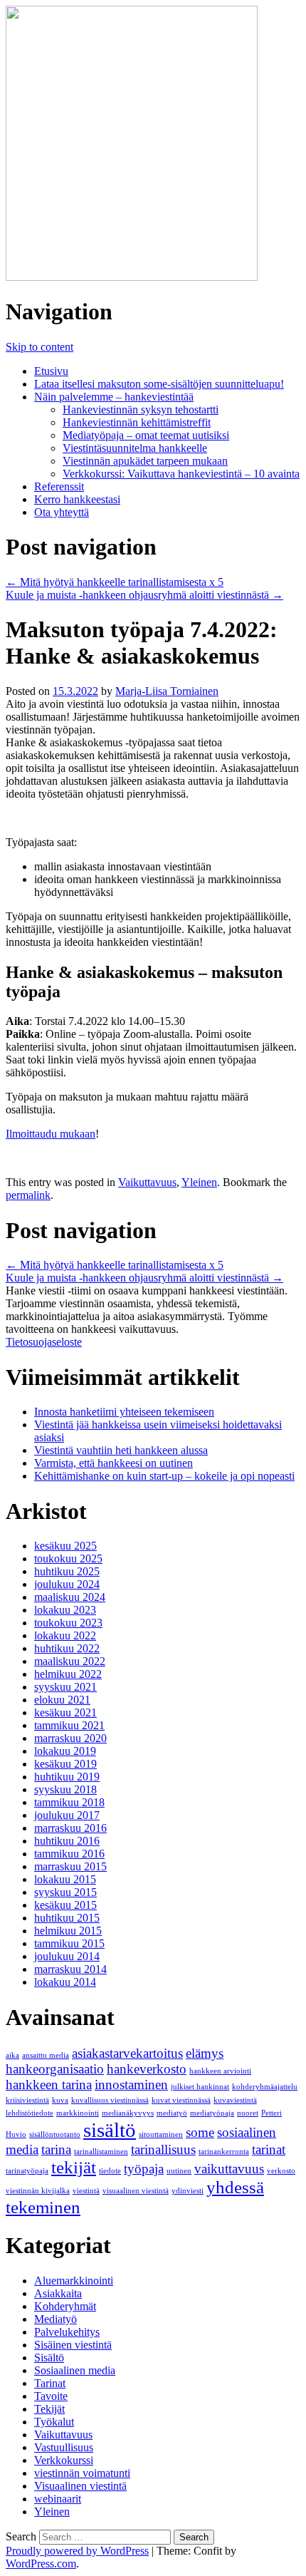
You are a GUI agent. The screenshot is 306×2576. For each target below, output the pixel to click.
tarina (56, 2149)
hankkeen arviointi (220, 2071)
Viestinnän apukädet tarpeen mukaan (145, 461)
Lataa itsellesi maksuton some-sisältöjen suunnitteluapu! (159, 384)
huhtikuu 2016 (67, 1841)
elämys (205, 2053)
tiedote (110, 2171)
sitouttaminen (161, 2134)
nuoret (248, 2113)
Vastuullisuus (64, 2447)
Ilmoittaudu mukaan (51, 1134)
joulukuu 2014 (67, 1956)
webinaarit (58, 2499)
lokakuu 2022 (65, 1635)
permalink (28, 1195)
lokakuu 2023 (65, 1610)
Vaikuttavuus (147, 1182)
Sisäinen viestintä (73, 2345)
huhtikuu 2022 (67, 1648)
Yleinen (199, 1182)
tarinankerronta (224, 2152)
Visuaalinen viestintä (80, 2486)
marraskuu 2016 (70, 1828)
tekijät (74, 2167)
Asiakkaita (58, 2293)
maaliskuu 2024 (70, 1597)
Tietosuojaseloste (44, 1342)
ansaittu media (46, 2055)
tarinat (269, 2149)
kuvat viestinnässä (181, 2100)
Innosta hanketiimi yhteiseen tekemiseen (124, 1412)
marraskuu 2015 (70, 1866)
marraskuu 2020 (70, 1738)
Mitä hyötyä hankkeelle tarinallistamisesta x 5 (115, 582)
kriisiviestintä (27, 2100)
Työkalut (54, 2422)
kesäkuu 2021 (65, 1712)
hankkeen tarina (49, 2085)
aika (12, 2055)
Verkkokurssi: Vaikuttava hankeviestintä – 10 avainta (181, 474)
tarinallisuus (163, 2149)
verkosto (281, 2171)
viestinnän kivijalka (38, 2191)
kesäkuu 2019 (65, 1764)
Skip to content (39, 347)
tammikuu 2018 (69, 1802)
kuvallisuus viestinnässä (110, 2100)
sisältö (110, 2130)
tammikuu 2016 (69, 1854)
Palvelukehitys (67, 2332)
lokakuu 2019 (65, 1751)
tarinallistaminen (101, 2152)
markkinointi (78, 2113)
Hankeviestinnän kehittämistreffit (137, 422)
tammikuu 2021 (69, 1725)
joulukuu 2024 (67, 1584)
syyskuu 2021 (65, 1687)
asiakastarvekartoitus (127, 2053)
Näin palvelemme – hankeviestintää (114, 397)
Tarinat (50, 2383)
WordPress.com (41, 2564)
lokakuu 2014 (65, 1982)
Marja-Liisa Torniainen (167, 691)
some (200, 2132)
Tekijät (49, 2409)
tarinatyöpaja (27, 2171)
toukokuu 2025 (68, 1559)
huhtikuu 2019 (67, 1777)
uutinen (179, 2171)
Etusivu (51, 371)
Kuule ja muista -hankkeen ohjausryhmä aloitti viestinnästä (144, 595)
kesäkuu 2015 (65, 1905)
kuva (60, 2100)
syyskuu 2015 (65, 1892)
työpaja (144, 2169)
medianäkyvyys (128, 2113)
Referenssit (59, 486)
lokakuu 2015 (65, 1879)
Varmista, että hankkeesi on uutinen (114, 1463)
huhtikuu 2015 (67, 1918)
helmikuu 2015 (68, 1931)
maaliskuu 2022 (70, 1661)
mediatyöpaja (212, 2113)
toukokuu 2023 (68, 1623)
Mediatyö (56, 2319)
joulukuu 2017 (67, 1815)
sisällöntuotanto (55, 2134)
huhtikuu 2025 (67, 1571)
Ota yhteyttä (62, 512)
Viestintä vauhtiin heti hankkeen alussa (121, 1450)
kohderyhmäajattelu (265, 2087)
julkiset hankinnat (200, 2087)
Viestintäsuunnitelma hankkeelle (135, 448)
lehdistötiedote (30, 2113)
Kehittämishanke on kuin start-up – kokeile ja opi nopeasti (164, 1476)
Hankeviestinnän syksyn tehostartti (141, 409)
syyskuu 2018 (65, 1789)
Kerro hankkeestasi (77, 499)
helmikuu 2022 (68, 1674)
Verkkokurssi (64, 2460)
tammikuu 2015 (69, 1943)
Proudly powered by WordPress (77, 2551)
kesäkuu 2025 (65, 1546)
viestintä (86, 2191)
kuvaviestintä (235, 2100)
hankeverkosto (147, 2069)
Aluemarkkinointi (74, 2281)
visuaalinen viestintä (136, 2191)
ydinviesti (188, 2191)
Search (21, 2536)
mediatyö (172, 2113)
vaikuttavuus (229, 2169)
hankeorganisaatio (55, 2069)
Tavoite (51, 2396)
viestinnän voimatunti (82, 2473)
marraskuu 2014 (70, 1969)
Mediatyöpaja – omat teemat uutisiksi (146, 435)
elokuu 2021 (62, 1700)
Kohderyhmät (65, 2306)
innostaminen (131, 2085)
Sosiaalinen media (75, 2370)
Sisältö (49, 2358)
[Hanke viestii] (132, 277)
